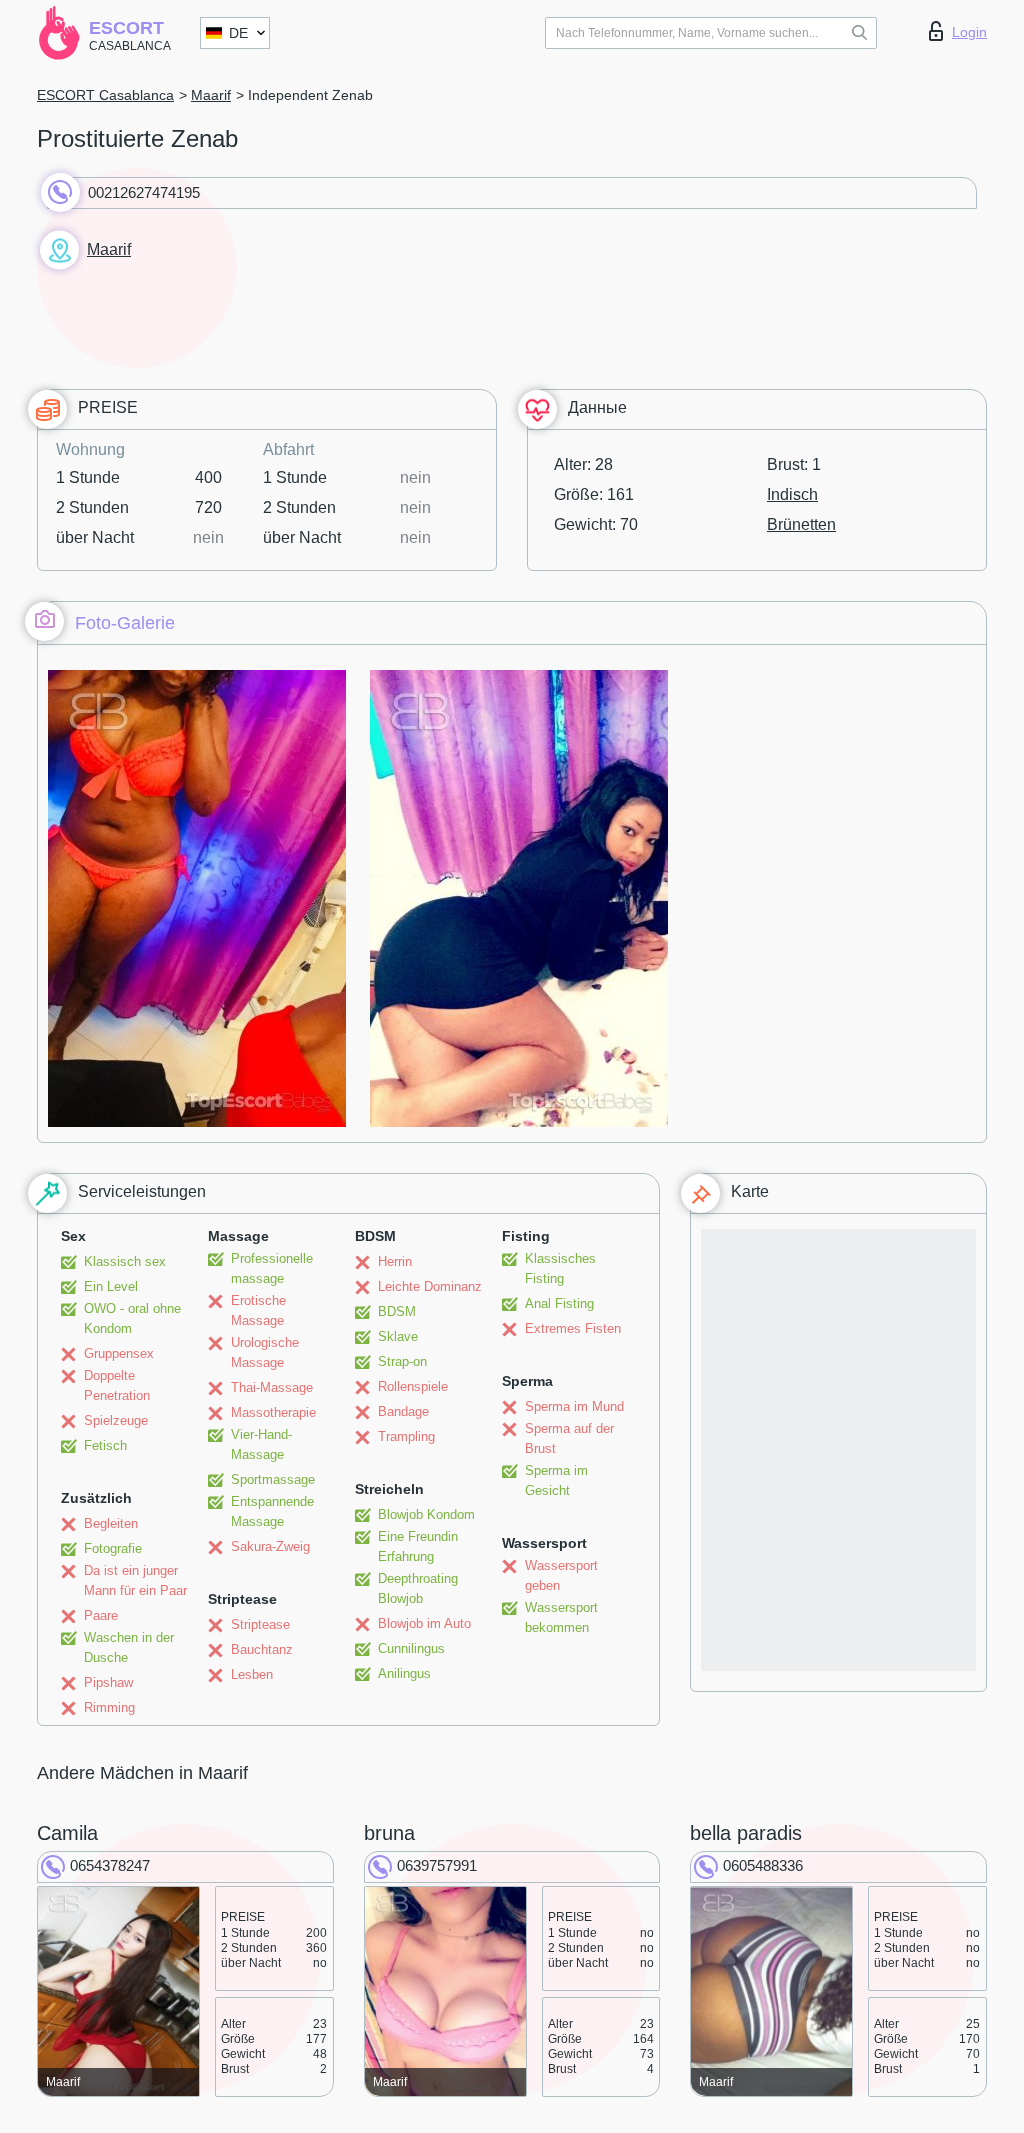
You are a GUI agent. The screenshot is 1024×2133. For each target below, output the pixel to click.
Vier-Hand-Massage (261, 1444)
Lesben (252, 1674)
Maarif (211, 95)
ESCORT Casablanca (105, 95)
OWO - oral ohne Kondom (132, 1318)
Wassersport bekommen (561, 1617)
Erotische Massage (258, 1310)
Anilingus (404, 1673)
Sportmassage (273, 1479)
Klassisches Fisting (560, 1268)
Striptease (260, 1624)
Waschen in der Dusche (129, 1647)
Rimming (109, 1707)
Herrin (395, 1261)
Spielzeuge (116, 1420)
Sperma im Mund (574, 1406)
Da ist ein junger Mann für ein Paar (135, 1580)
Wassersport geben (561, 1575)
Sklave (398, 1336)
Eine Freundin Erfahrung (418, 1546)
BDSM (397, 1311)
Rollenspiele (413, 1386)
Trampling (406, 1436)
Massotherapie (273, 1412)
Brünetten (801, 524)
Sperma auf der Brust (569, 1438)
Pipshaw (108, 1682)
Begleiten (111, 1523)
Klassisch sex (125, 1261)
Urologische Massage (265, 1352)
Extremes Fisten (573, 1328)
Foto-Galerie (125, 623)
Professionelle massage (272, 1268)
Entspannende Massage (272, 1511)
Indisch (792, 494)
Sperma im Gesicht (556, 1480)
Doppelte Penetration (117, 1385)
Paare (101, 1615)
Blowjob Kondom (426, 1514)
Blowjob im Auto (424, 1623)
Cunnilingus (411, 1648)
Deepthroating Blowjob (418, 1588)
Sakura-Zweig (270, 1546)
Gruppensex (119, 1353)
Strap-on (402, 1361)
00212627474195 (144, 192)
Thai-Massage (272, 1387)
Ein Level (111, 1286)
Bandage (403, 1411)
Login (969, 32)
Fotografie (113, 1548)
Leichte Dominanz (430, 1286)
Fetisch (105, 1445)
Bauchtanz (262, 1649)
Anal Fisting (559, 1303)
